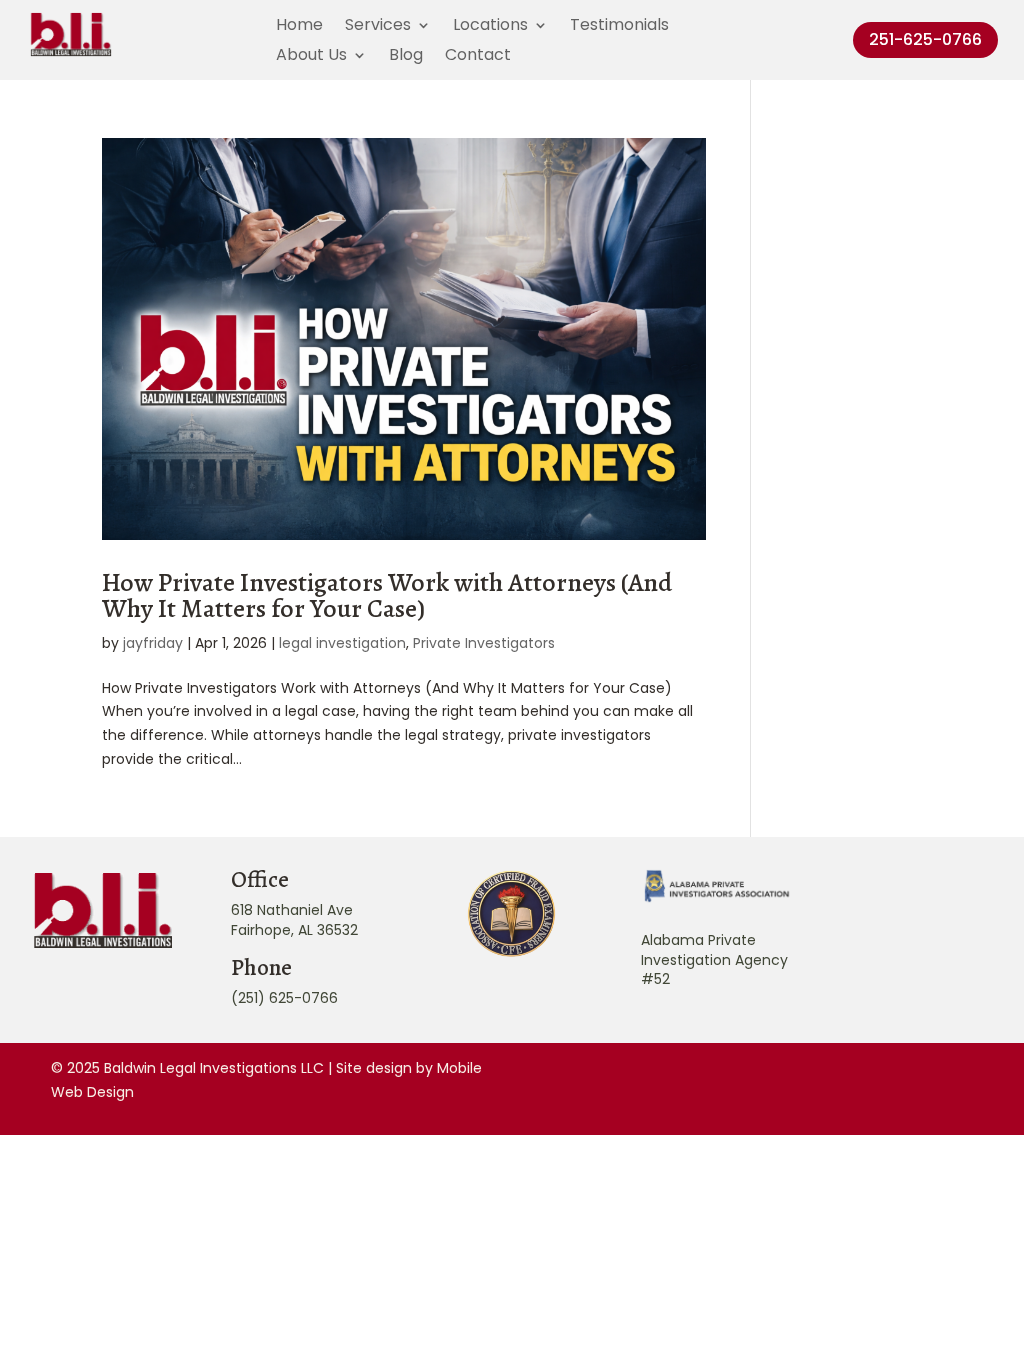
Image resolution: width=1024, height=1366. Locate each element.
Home (299, 27)
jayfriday (153, 643)
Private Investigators (484, 643)
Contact (478, 57)
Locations (490, 27)
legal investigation (342, 643)
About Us (311, 57)
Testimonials (619, 27)
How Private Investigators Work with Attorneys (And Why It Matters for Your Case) (387, 595)
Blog (406, 57)
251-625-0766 (925, 39)
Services (378, 27)
